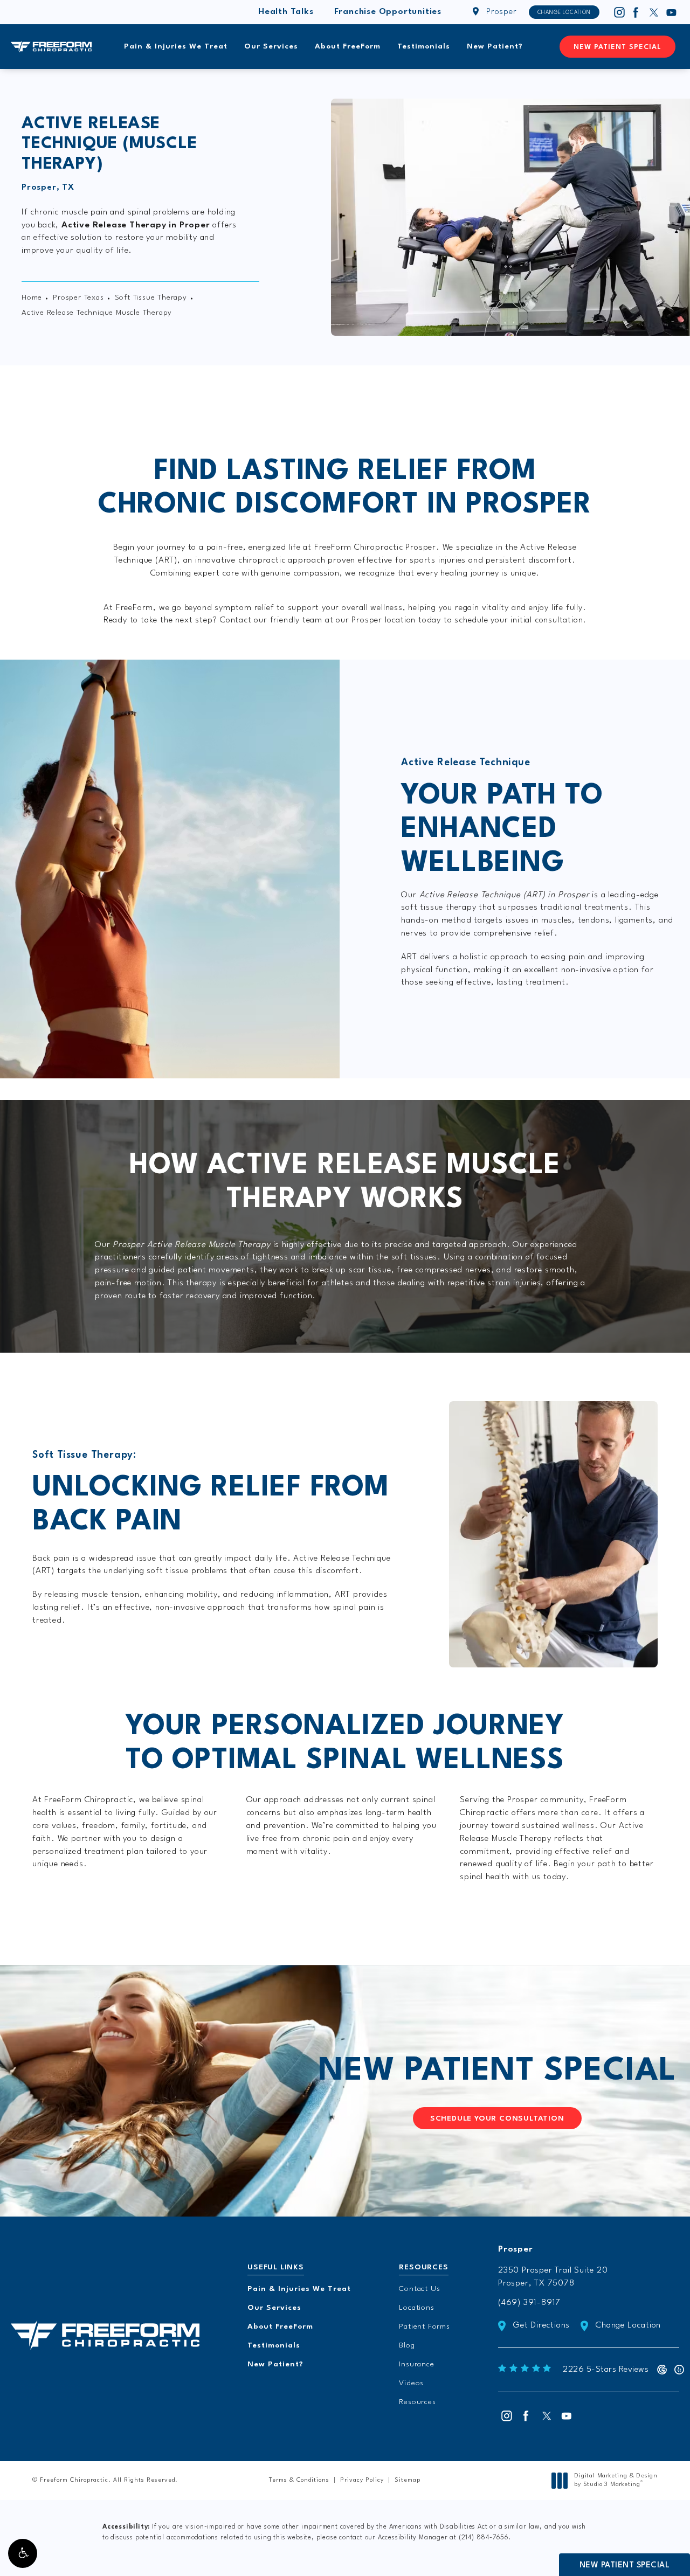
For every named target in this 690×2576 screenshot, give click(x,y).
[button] (23, 2553)
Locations (416, 2308)
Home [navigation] (32, 297)
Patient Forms (424, 2326)
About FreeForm (348, 46)
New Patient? (495, 46)
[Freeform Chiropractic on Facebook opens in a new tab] (636, 12)
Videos (411, 2383)
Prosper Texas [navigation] (78, 297)
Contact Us (419, 2289)
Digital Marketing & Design (616, 2481)
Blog (407, 2345)
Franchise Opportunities (388, 12)
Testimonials (424, 46)
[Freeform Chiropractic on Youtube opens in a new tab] (672, 12)
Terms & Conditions (299, 2480)
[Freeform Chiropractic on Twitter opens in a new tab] (654, 12)
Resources (417, 2402)
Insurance (416, 2364)
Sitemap (408, 2480)
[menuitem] (619, 12)
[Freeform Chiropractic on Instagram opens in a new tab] (619, 12)
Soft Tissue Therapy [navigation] (151, 297)
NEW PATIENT (497, 2071)
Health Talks (286, 12)
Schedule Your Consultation (497, 2118)
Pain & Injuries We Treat (176, 46)
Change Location (564, 12)
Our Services (271, 46)
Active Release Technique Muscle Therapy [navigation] (97, 313)
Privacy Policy (362, 2480)
